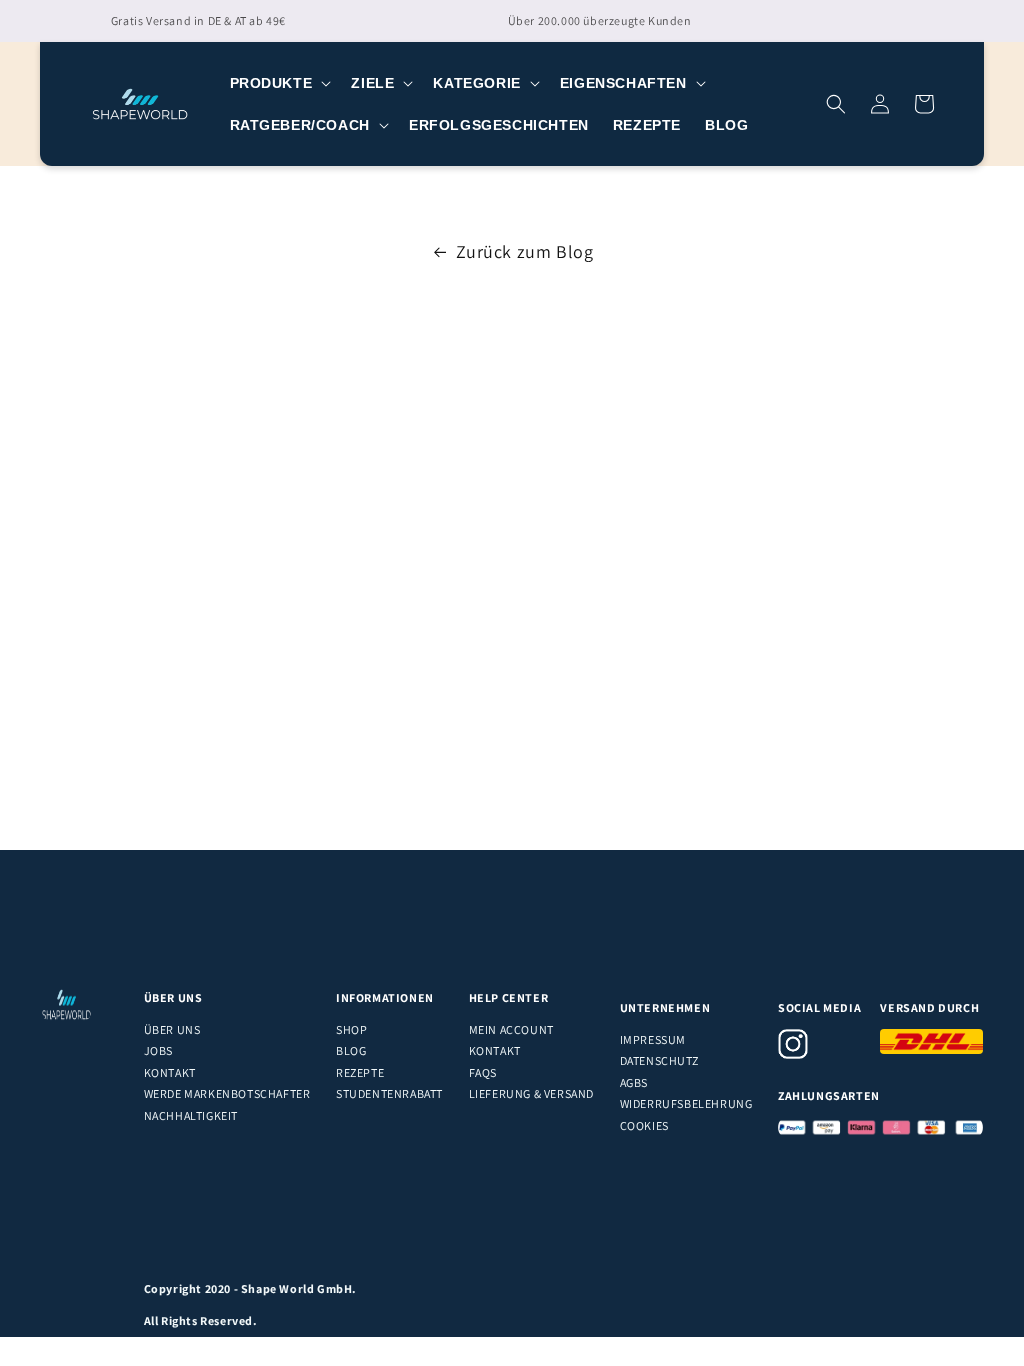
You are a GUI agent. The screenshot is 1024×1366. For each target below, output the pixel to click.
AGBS (634, 1082)
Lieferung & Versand (531, 1093)
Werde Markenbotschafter (227, 1093)
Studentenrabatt (389, 1093)
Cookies (644, 1125)
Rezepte (360, 1072)
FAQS (483, 1072)
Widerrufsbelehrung (686, 1103)
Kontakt (170, 1072)
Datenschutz (659, 1060)
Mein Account (511, 1029)
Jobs (158, 1050)
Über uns (172, 1029)
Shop (351, 1029)
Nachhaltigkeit (191, 1115)
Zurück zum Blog (525, 251)
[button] (279, 83)
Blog (351, 1050)
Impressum (653, 1039)
